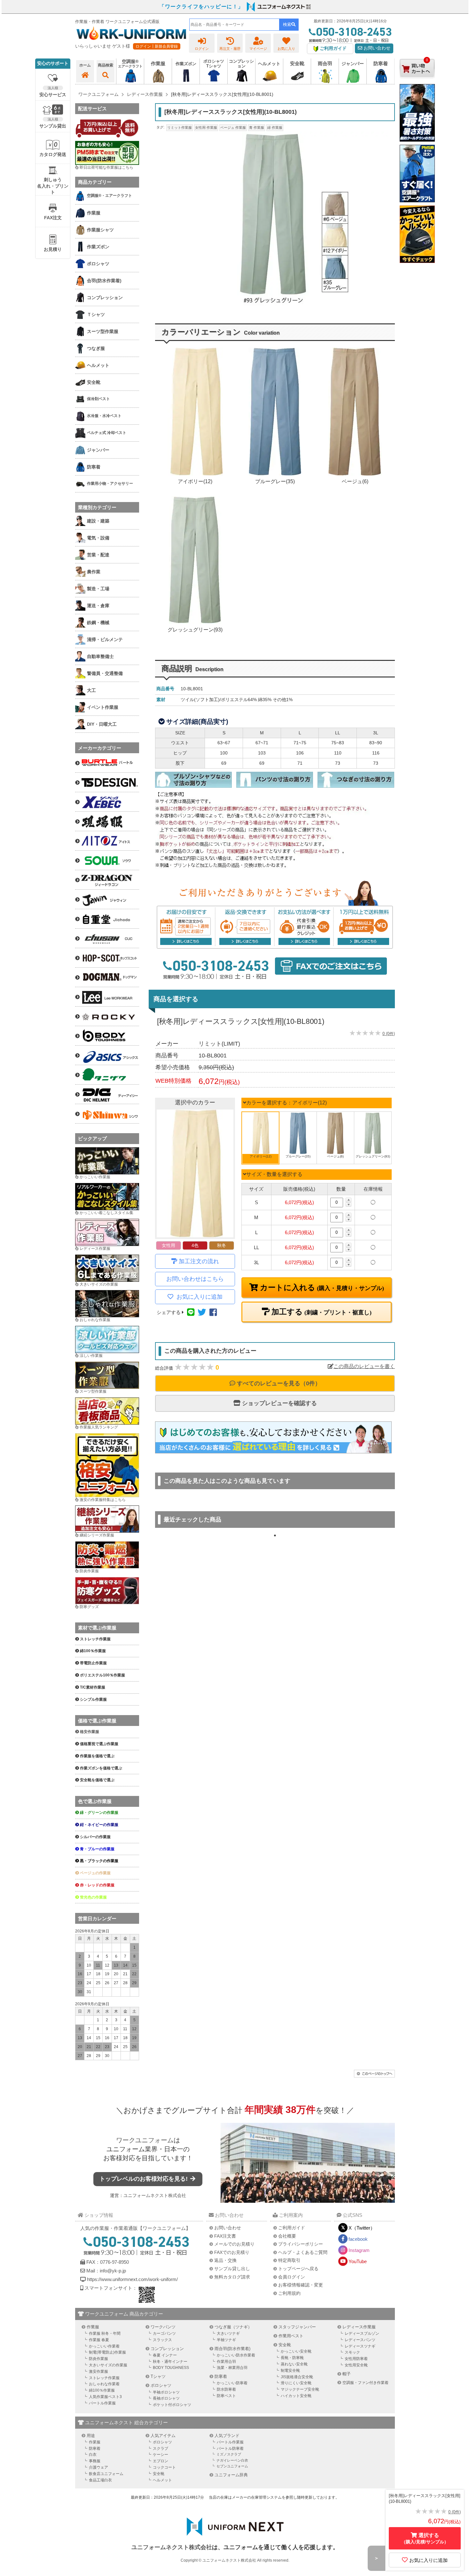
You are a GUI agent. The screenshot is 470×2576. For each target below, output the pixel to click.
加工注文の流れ (199, 1261)
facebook (358, 2239)
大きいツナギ (228, 2333)
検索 (287, 24)
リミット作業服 (180, 128)
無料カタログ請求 (232, 2277)
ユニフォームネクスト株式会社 (155, 2195)
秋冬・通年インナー (170, 2362)
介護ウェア (98, 2467)
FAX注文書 (225, 2236)
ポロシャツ (161, 2385)
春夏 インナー (165, 2355)
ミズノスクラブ (229, 2454)
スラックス (162, 2340)
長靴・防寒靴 (292, 2358)
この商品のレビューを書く (364, 1366)
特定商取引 (289, 2260)
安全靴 (285, 2345)
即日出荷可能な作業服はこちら (106, 167)
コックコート (164, 2467)
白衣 (93, 2455)
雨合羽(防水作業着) (232, 2349)
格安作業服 (90, 1732)
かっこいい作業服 (95, 1177)
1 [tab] (275, 1536)
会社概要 (287, 2236)
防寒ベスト (226, 2396)
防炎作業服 (89, 1571)
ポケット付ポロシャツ (172, 2405)
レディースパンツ (360, 2340)
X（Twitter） (362, 2228)
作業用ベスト (291, 2336)
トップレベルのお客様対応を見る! (144, 2179)
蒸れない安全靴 (294, 2364)
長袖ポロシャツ (166, 2398)
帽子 (347, 2374)
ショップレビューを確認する (279, 1403)
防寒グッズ (89, 1607)
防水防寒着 (226, 2389)
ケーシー (161, 2455)
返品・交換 (225, 2260)
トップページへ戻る (298, 2269)
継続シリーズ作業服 (97, 1535)
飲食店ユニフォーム (106, 2474)
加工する (321, 1312)
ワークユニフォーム (145, 2140)
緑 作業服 (275, 128)
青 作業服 (257, 128)
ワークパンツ (163, 2327)
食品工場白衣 (100, 2480)
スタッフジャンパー (297, 2327)
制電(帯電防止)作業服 (107, 2352)
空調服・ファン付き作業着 (365, 2383)
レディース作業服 (95, 1249)
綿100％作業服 (102, 2390)
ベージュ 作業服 (233, 128)
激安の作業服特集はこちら (103, 1500)
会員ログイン (292, 2277)
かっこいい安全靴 (296, 2351)
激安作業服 (98, 2371)
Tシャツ (158, 2376)
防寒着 (221, 2376)
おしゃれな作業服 (95, 1320)
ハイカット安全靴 (296, 2396)
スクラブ (161, 2448)
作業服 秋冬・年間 (105, 2333)
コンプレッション (167, 2349)
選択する (425, 2538)
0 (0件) (389, 1034)
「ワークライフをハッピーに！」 (201, 7)
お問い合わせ (376, 48)
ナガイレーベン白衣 (232, 2460)
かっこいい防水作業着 (236, 2355)
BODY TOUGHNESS (171, 2368)
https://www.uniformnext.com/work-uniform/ (132, 2279)
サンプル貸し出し (232, 2269)
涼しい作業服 (91, 1356)
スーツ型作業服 (93, 1391)
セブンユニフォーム (232, 2466)
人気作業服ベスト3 (105, 2397)
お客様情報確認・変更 (301, 2285)
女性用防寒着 (356, 2359)
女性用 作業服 (206, 128)
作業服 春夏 (99, 2340)
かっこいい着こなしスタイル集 (106, 1213)
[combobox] (234, 25)
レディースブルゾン (362, 2333)
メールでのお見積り (234, 2244)
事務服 (95, 2461)
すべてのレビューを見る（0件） (278, 1383)
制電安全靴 (290, 2371)
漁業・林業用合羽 (232, 2368)
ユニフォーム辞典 (231, 2475)
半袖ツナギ (226, 2340)
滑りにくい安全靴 (296, 2383)
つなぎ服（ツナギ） (233, 2327)
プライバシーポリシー (301, 2244)
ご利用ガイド (292, 2228)
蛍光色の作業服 (93, 1897)
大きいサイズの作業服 (99, 1284)
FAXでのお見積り (232, 2252)
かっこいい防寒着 (232, 2383)
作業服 (93, 2327)
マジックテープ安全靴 (300, 2389)
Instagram (359, 2250)
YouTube (358, 2261)
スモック (352, 2352)
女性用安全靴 (356, 2365)
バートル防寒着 (230, 2448)
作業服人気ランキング (99, 1427)
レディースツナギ (360, 2346)
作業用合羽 (226, 2362)
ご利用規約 (289, 2293)
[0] (417, 83)
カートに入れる (321, 1288)
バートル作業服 (102, 2403)
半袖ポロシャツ (166, 2392)
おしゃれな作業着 (104, 2384)
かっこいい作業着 (104, 2346)
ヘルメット (162, 2480)
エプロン (161, 2461)
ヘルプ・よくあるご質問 (303, 2252)
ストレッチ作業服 (104, 2378)
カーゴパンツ (164, 2333)
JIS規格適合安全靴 (297, 2377)
